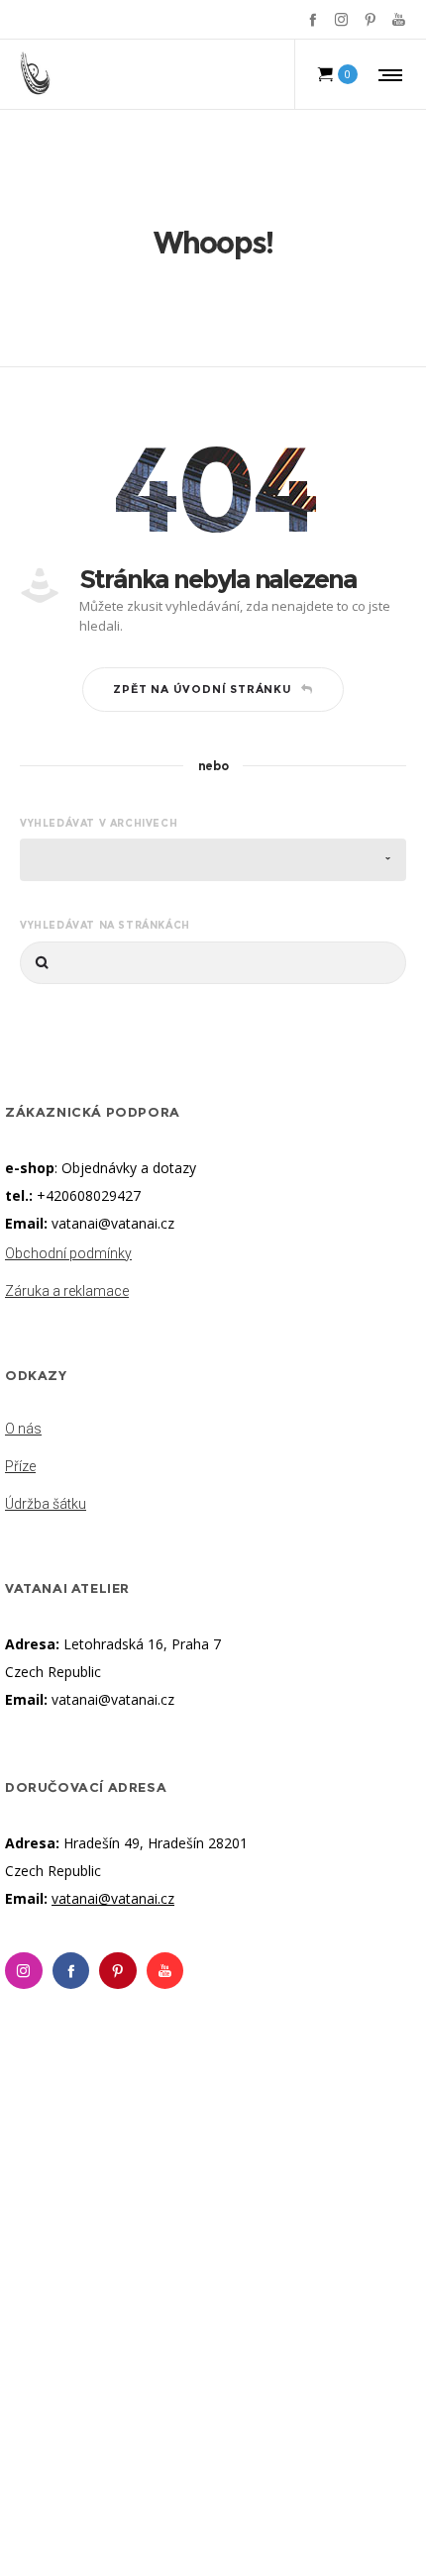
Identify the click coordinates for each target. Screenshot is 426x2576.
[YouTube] (399, 19)
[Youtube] (165, 1971)
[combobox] (213, 860)
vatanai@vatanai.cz (113, 1223)
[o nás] (213, 1431)
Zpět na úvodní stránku (203, 689)
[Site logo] (36, 74)
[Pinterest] (370, 19)
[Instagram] (341, 19)
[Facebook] (313, 19)
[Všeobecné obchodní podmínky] (213, 1255)
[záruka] (213, 1287)
